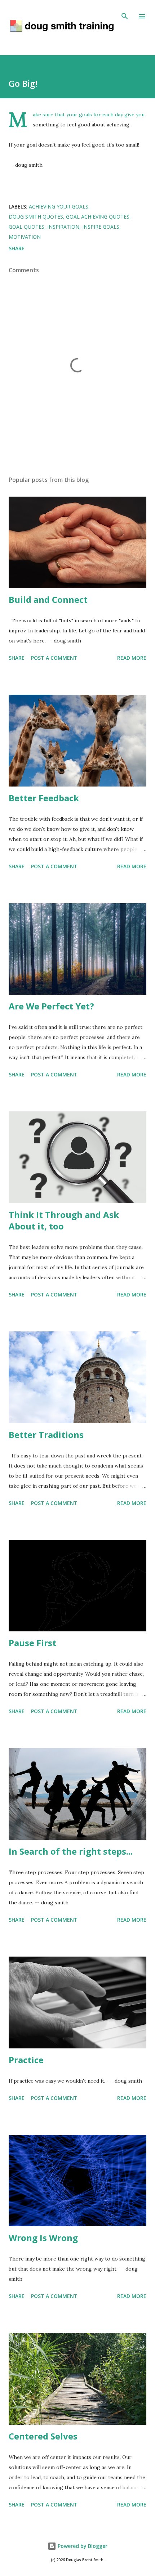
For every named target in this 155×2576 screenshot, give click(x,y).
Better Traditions (46, 1435)
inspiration (63, 227)
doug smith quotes (36, 217)
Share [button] (17, 248)
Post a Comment (54, 658)
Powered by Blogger (82, 2546)
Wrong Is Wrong (43, 2238)
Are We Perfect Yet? (51, 1006)
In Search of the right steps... (71, 1851)
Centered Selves (43, 2436)
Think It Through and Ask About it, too (64, 1220)
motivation (25, 237)
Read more (132, 658)
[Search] (125, 13)
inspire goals (101, 227)
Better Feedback (44, 798)
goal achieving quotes (98, 217)
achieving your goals (59, 207)
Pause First (32, 1643)
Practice (26, 2060)
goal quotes (26, 227)
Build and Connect (48, 599)
